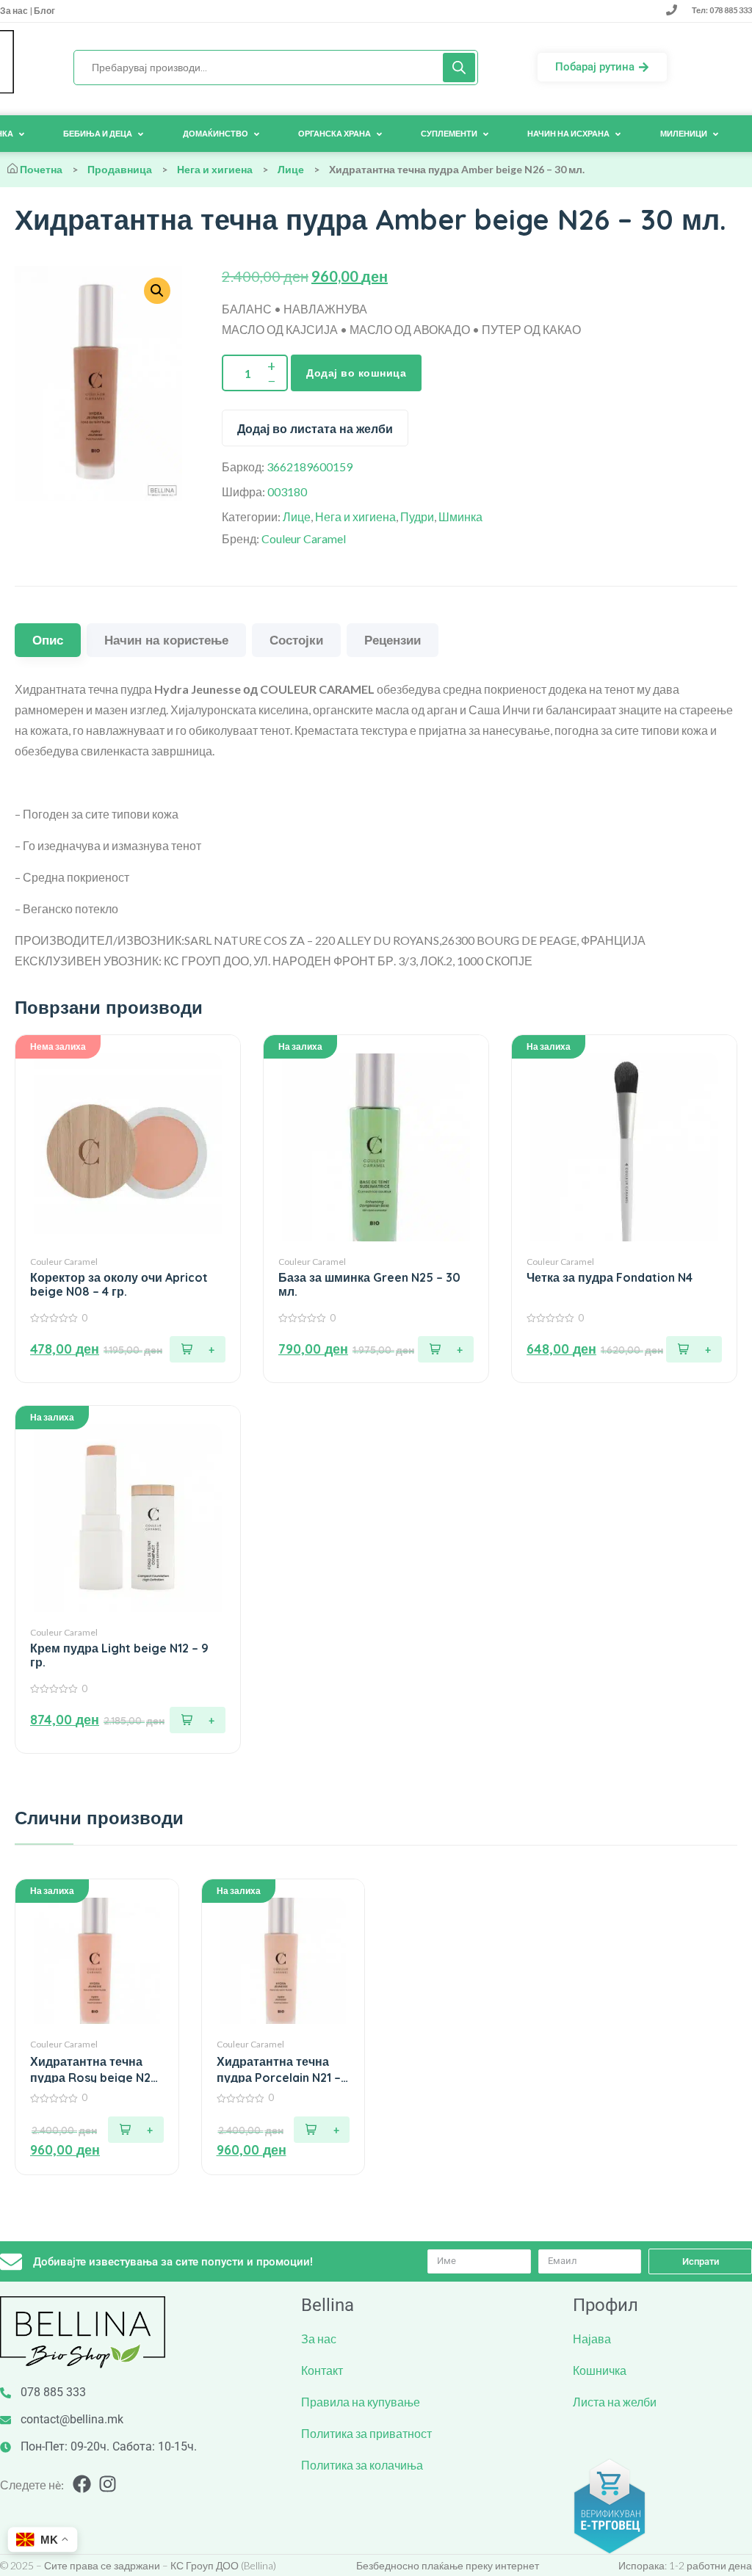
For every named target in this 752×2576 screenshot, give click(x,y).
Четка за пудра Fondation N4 (610, 1278)
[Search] (459, 68)
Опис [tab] (48, 640)
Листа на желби (615, 2402)
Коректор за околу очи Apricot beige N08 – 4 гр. (119, 1285)
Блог (44, 11)
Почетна (41, 169)
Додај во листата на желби (315, 429)
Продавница (120, 169)
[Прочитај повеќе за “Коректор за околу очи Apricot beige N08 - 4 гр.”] (198, 1349)
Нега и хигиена (215, 169)
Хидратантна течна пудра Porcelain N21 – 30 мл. (279, 2070)
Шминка (460, 516)
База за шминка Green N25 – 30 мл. (369, 1285)
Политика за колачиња (362, 2465)
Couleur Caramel (304, 538)
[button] (446, 1349)
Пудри (417, 516)
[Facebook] (82, 2484)
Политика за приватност (366, 2433)
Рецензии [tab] (393, 640)
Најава (592, 2339)
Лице (291, 169)
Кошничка (600, 2370)
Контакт (322, 2370)
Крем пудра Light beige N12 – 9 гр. (119, 1655)
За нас (15, 11)
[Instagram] (108, 2484)
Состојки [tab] (296, 640)
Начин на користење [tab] (166, 640)
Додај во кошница (356, 373)
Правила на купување (361, 2402)
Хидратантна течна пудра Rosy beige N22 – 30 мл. (94, 2070)
